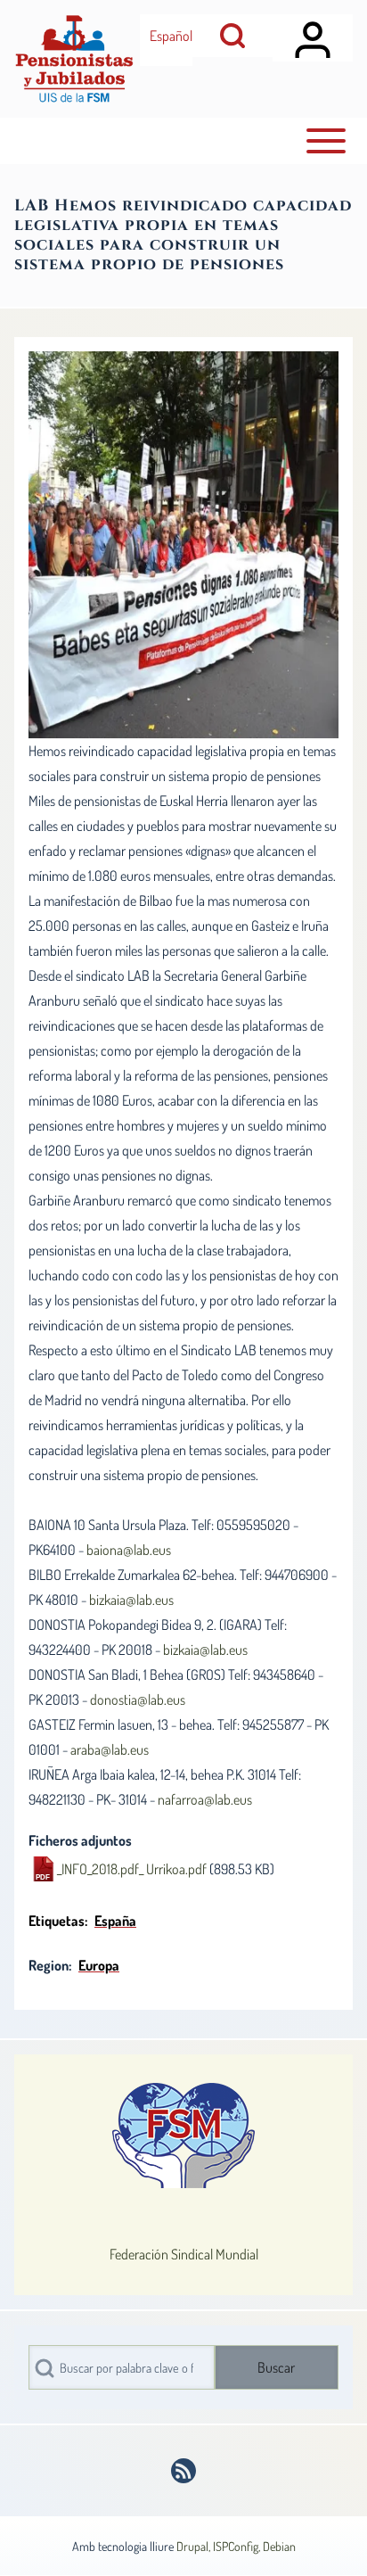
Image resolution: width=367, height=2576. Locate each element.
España (115, 1921)
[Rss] (183, 2471)
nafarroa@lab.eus (205, 1799)
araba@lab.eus (110, 1749)
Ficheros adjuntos (80, 1840)
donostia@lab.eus (138, 1700)
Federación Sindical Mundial (184, 2254)
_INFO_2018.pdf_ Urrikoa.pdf (132, 1869)
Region (49, 1965)
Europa (99, 1965)
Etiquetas (57, 1921)
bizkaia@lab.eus (131, 1600)
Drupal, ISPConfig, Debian (236, 2546)
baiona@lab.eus (129, 1550)
